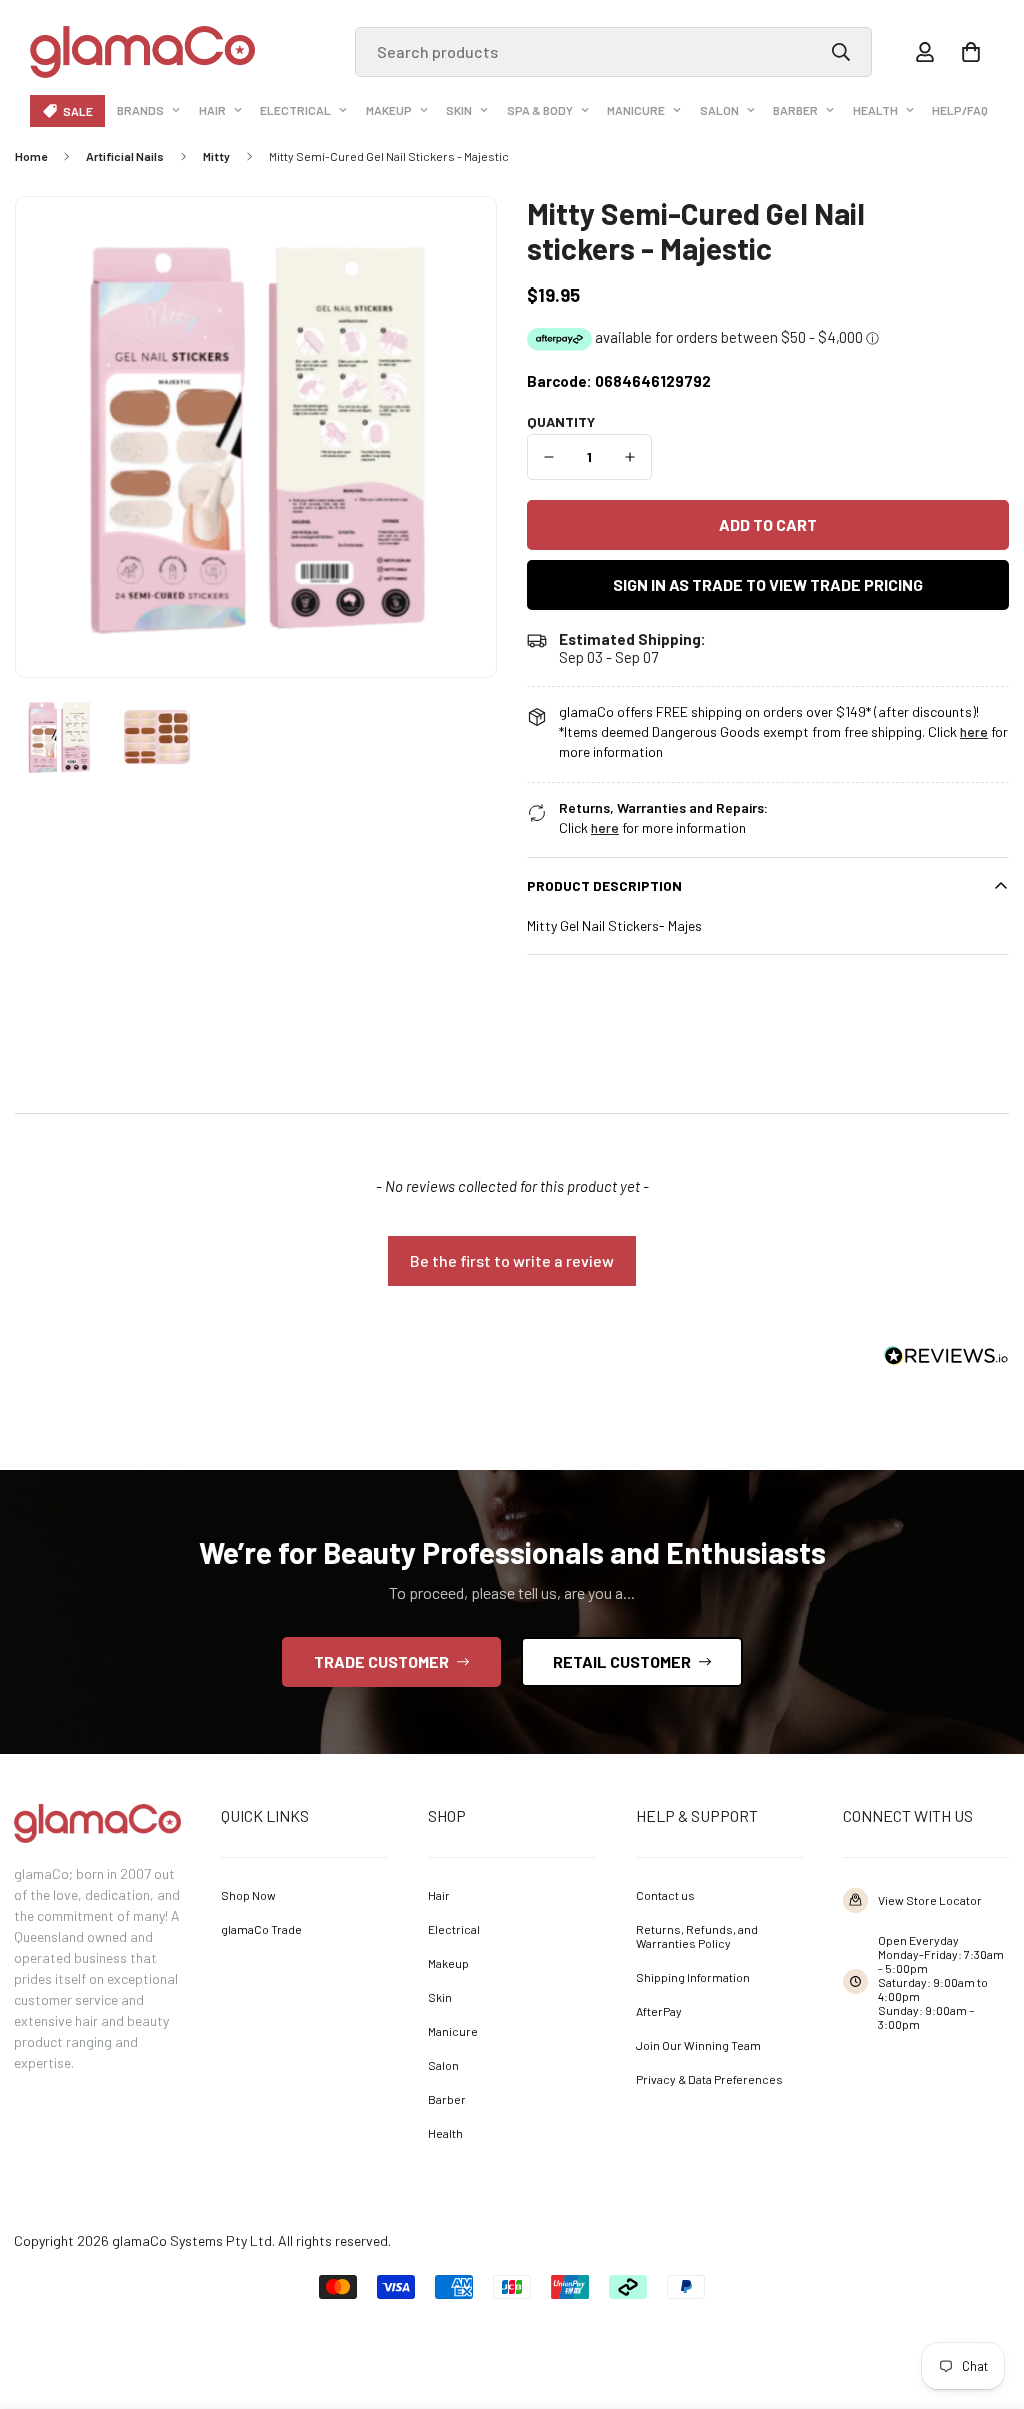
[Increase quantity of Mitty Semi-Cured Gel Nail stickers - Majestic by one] (631, 457)
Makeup (389, 110)
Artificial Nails (125, 156)
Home (31, 156)
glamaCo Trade (261, 1929)
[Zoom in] (453, 239)
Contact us (665, 1895)
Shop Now (248, 1895)
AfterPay (659, 2011)
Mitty (216, 156)
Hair (212, 110)
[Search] (841, 52)
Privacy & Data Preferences (709, 2079)
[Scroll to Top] (980, 2299)
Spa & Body (540, 110)
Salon (719, 110)
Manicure (636, 110)
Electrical (295, 110)
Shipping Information (693, 1977)
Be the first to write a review (512, 1260)
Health (875, 110)
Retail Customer (622, 1661)
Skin (459, 110)
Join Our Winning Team (698, 2045)
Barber (795, 110)
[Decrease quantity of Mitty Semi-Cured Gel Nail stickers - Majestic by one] (549, 457)
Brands (140, 110)
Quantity (561, 421)
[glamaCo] (142, 52)
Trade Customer (381, 1661)
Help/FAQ (960, 110)
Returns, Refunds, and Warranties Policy (697, 1936)
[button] (971, 52)
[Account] (925, 52)
